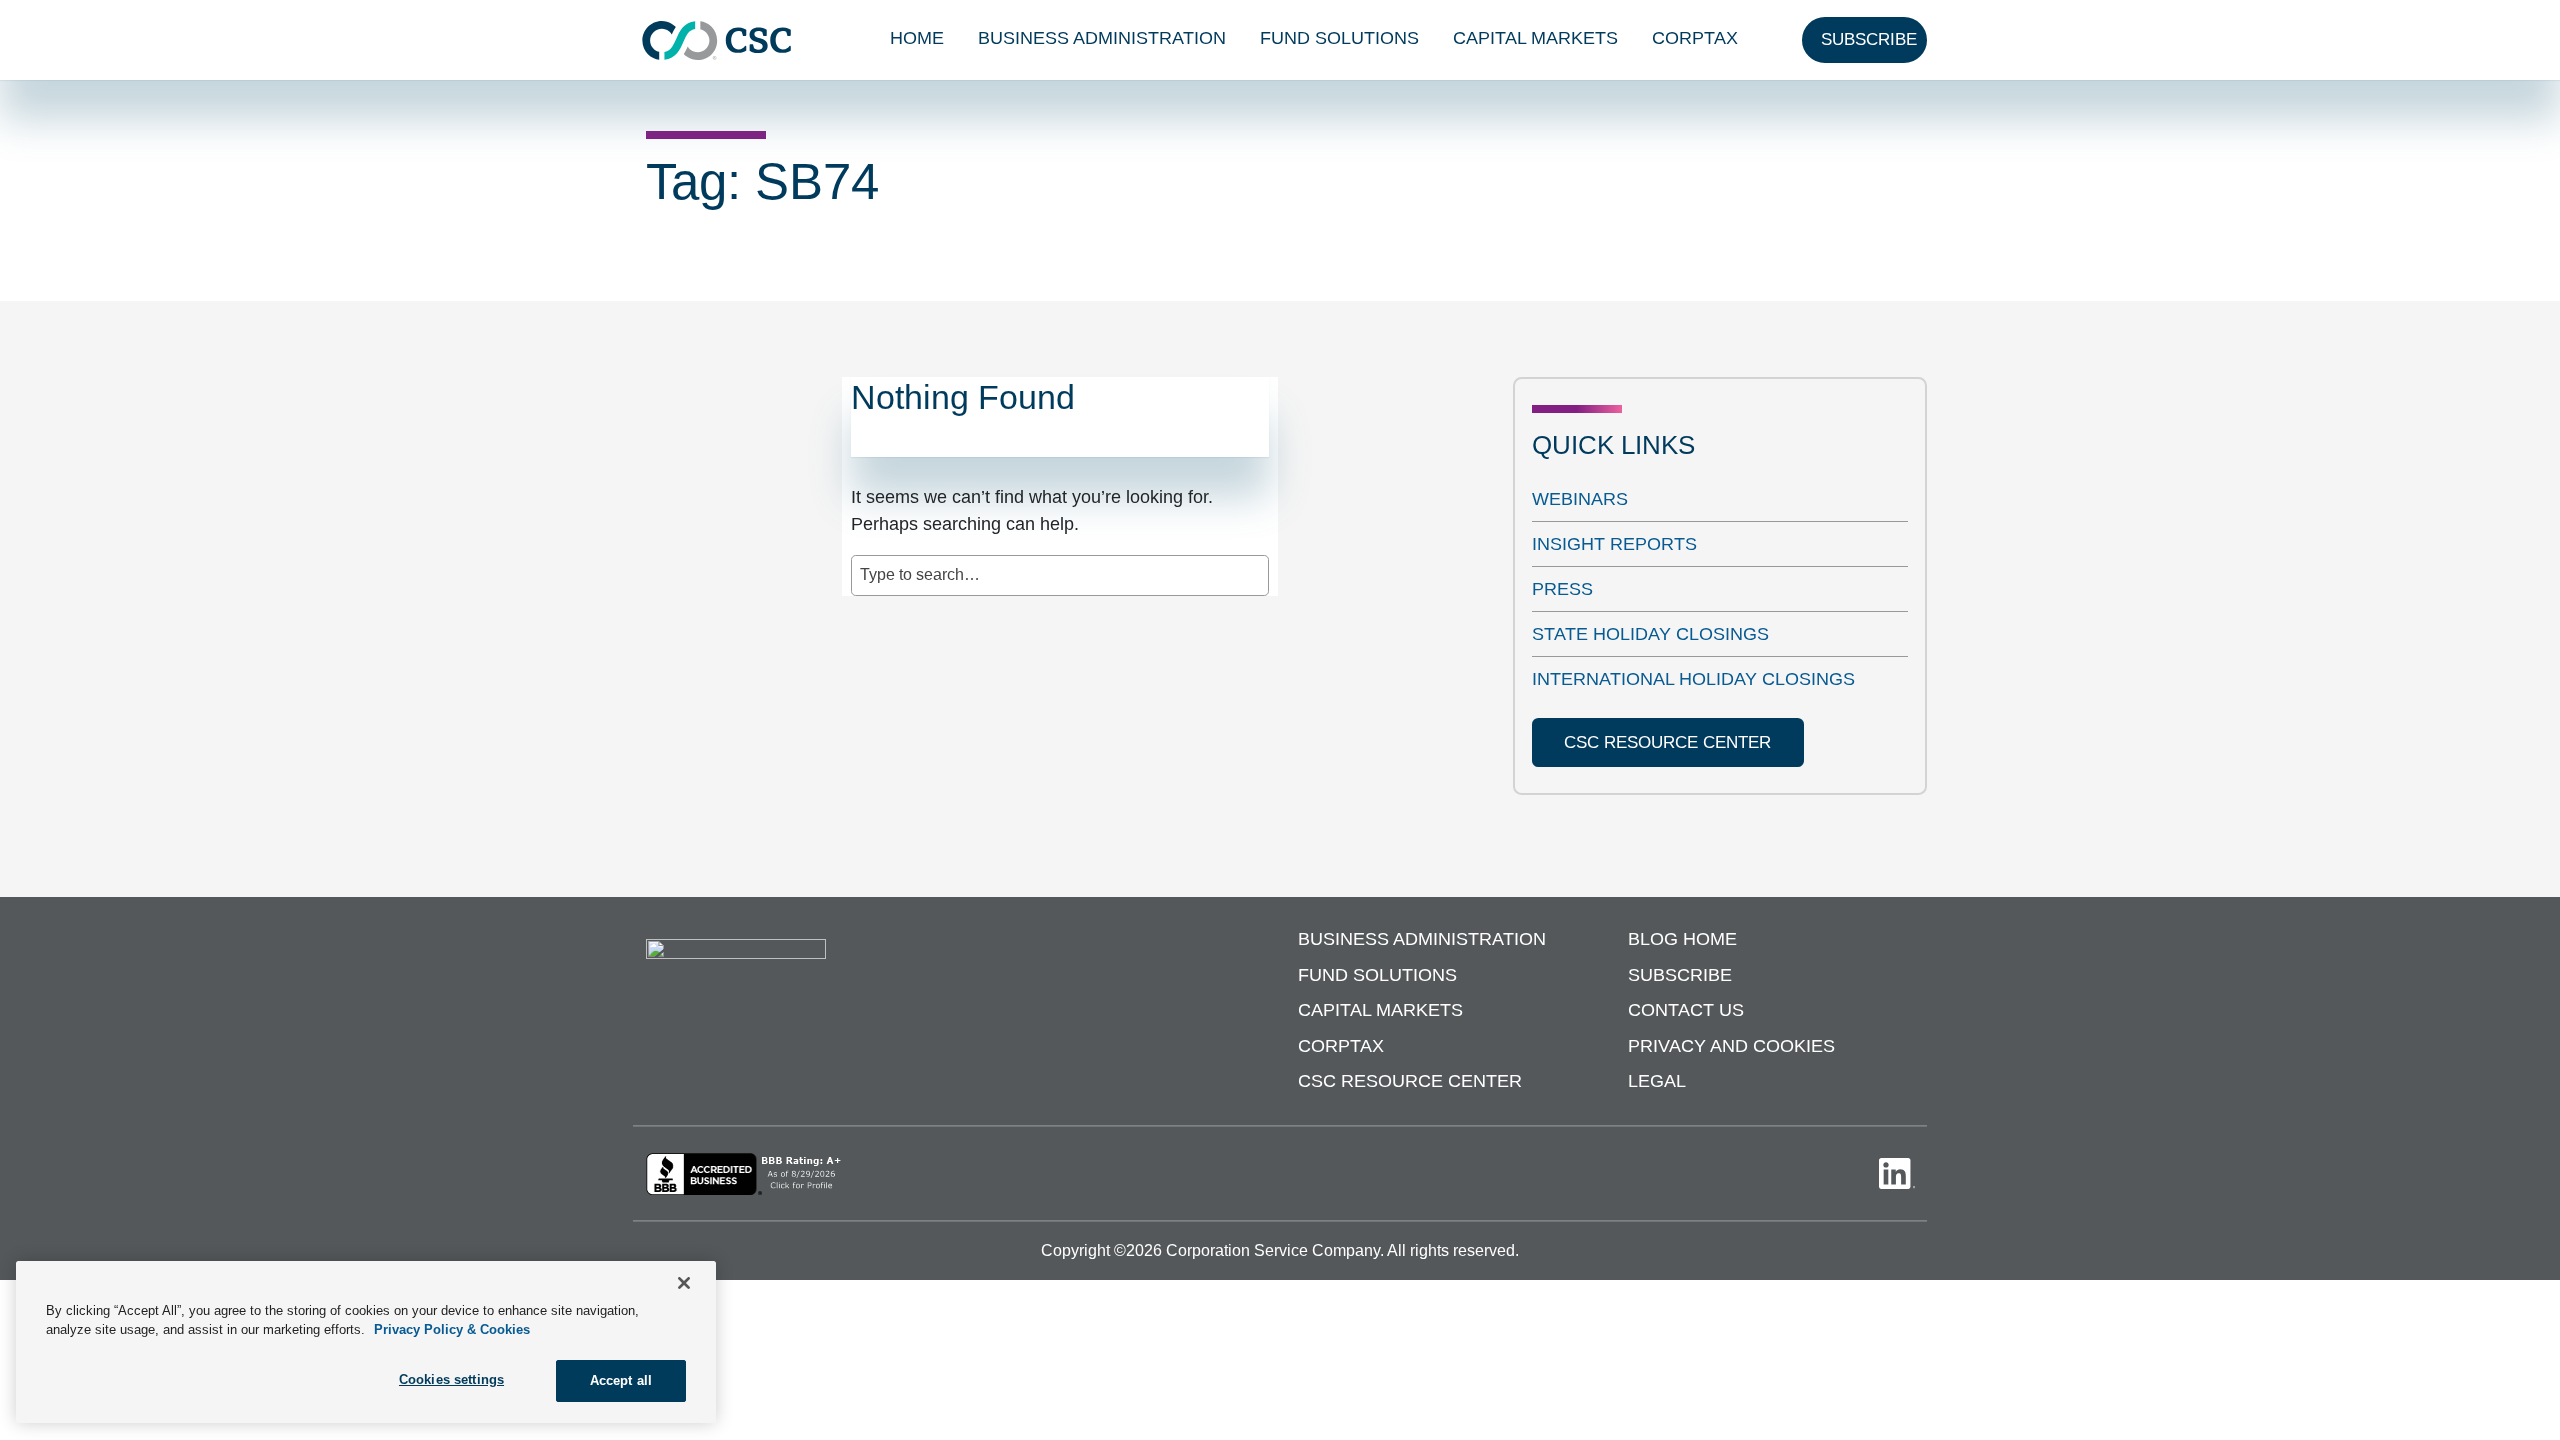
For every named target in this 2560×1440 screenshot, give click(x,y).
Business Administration (1102, 38)
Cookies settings (451, 1379)
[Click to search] (1255, 565)
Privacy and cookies (1731, 1046)
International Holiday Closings (1693, 679)
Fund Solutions (1339, 38)
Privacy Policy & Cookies (452, 1330)
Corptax (1695, 38)
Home (917, 38)
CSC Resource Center (1410, 1081)
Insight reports (1614, 544)
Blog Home (1682, 939)
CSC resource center (1667, 742)
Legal (1657, 1081)
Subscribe (1680, 975)
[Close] (684, 1283)
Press (1562, 589)
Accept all (621, 1380)
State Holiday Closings (1650, 634)
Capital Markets (1535, 38)
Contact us (1686, 1010)
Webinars (1580, 499)
